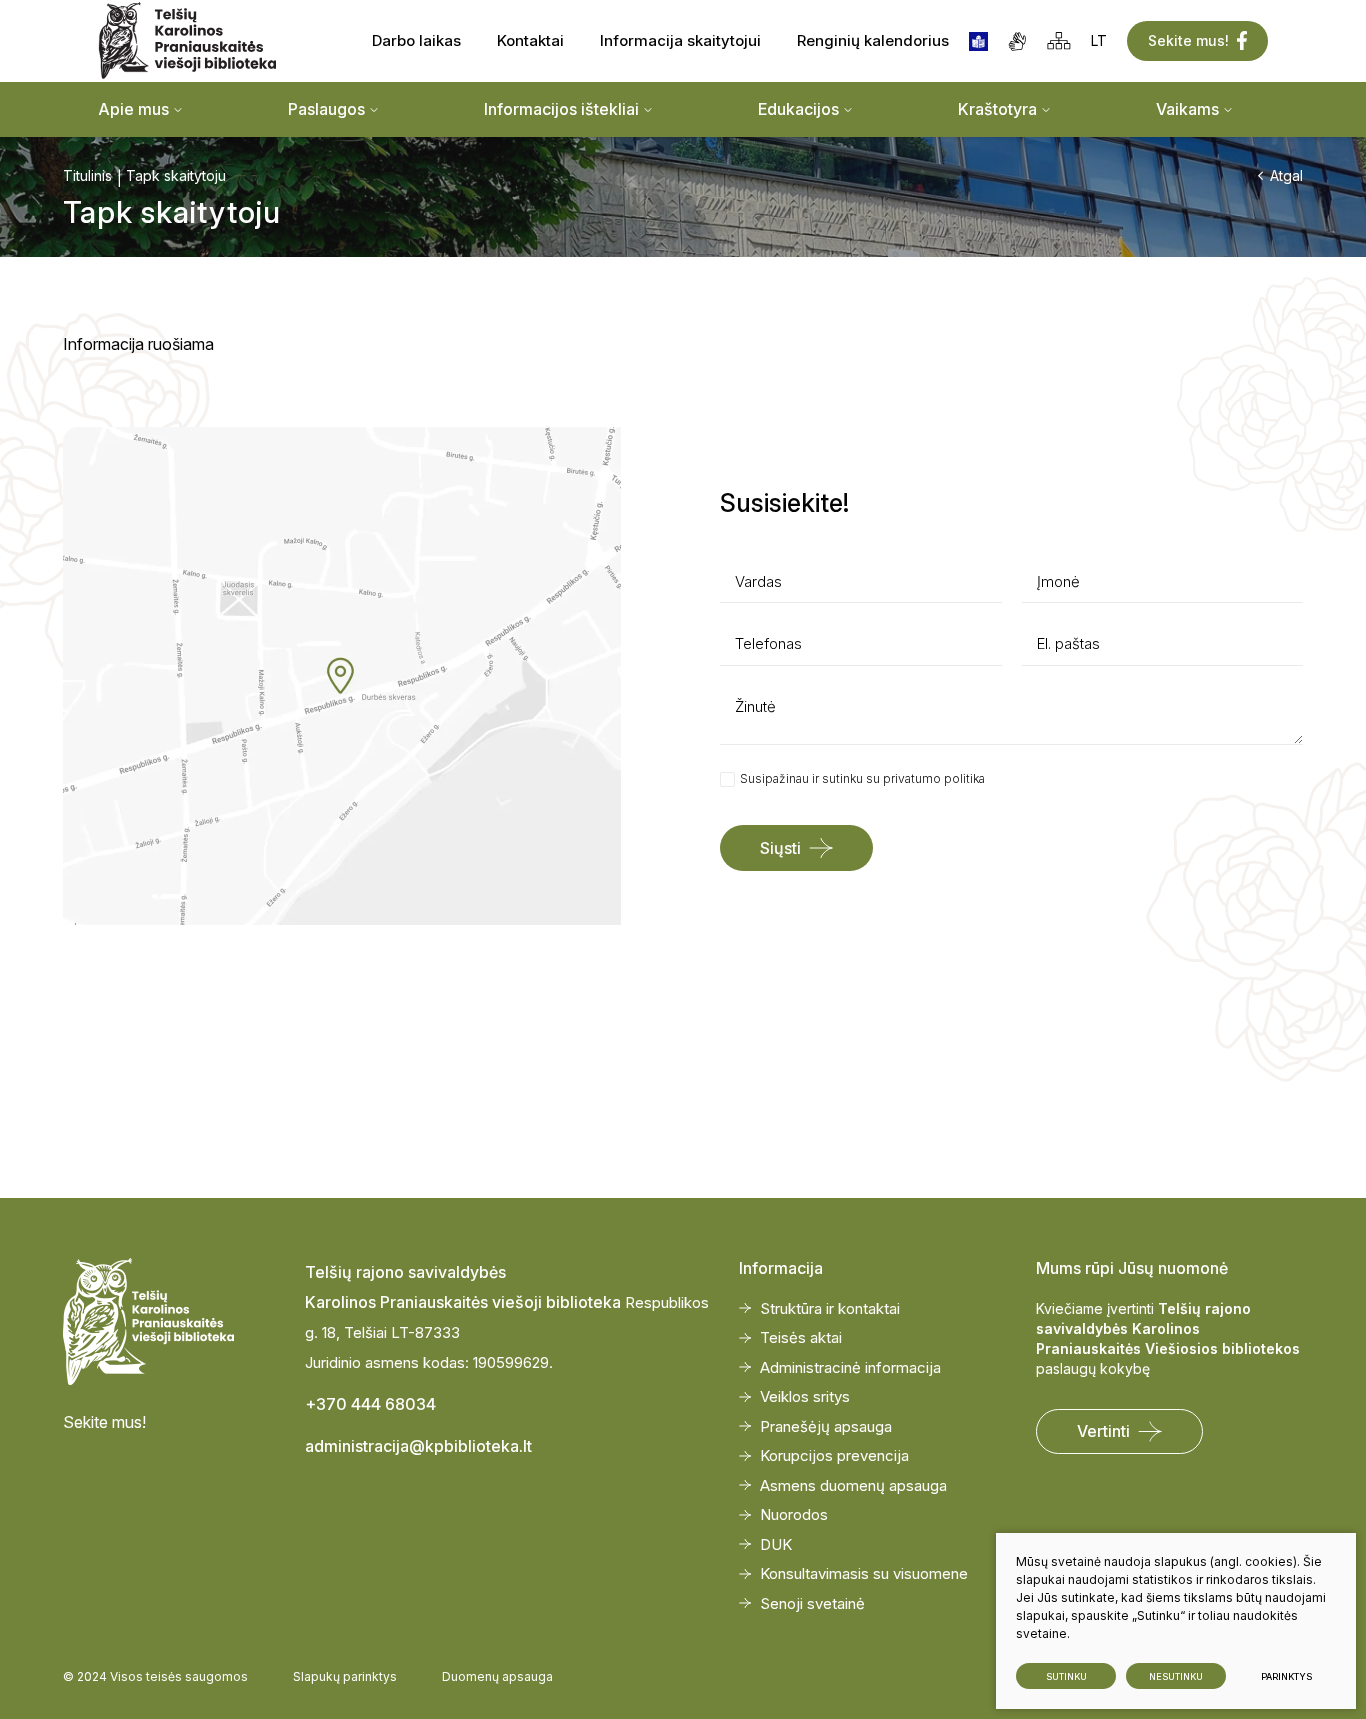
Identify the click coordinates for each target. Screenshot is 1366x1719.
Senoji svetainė (812, 1603)
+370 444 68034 (370, 1404)
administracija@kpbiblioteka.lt (418, 1446)
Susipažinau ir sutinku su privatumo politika (862, 778)
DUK (776, 1544)
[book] (978, 41)
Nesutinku (1176, 1676)
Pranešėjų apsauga (826, 1426)
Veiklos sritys (805, 1396)
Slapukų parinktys (345, 1676)
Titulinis (87, 175)
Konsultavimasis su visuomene (864, 1573)
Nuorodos (794, 1514)
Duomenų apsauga (497, 1676)
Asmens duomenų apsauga (853, 1485)
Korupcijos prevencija (834, 1455)
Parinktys (1286, 1676)
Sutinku (1066, 1676)
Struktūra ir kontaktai (830, 1308)
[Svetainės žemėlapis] (1059, 41)
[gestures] (1017, 41)
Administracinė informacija (850, 1367)
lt (1099, 40)
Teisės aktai (801, 1337)
